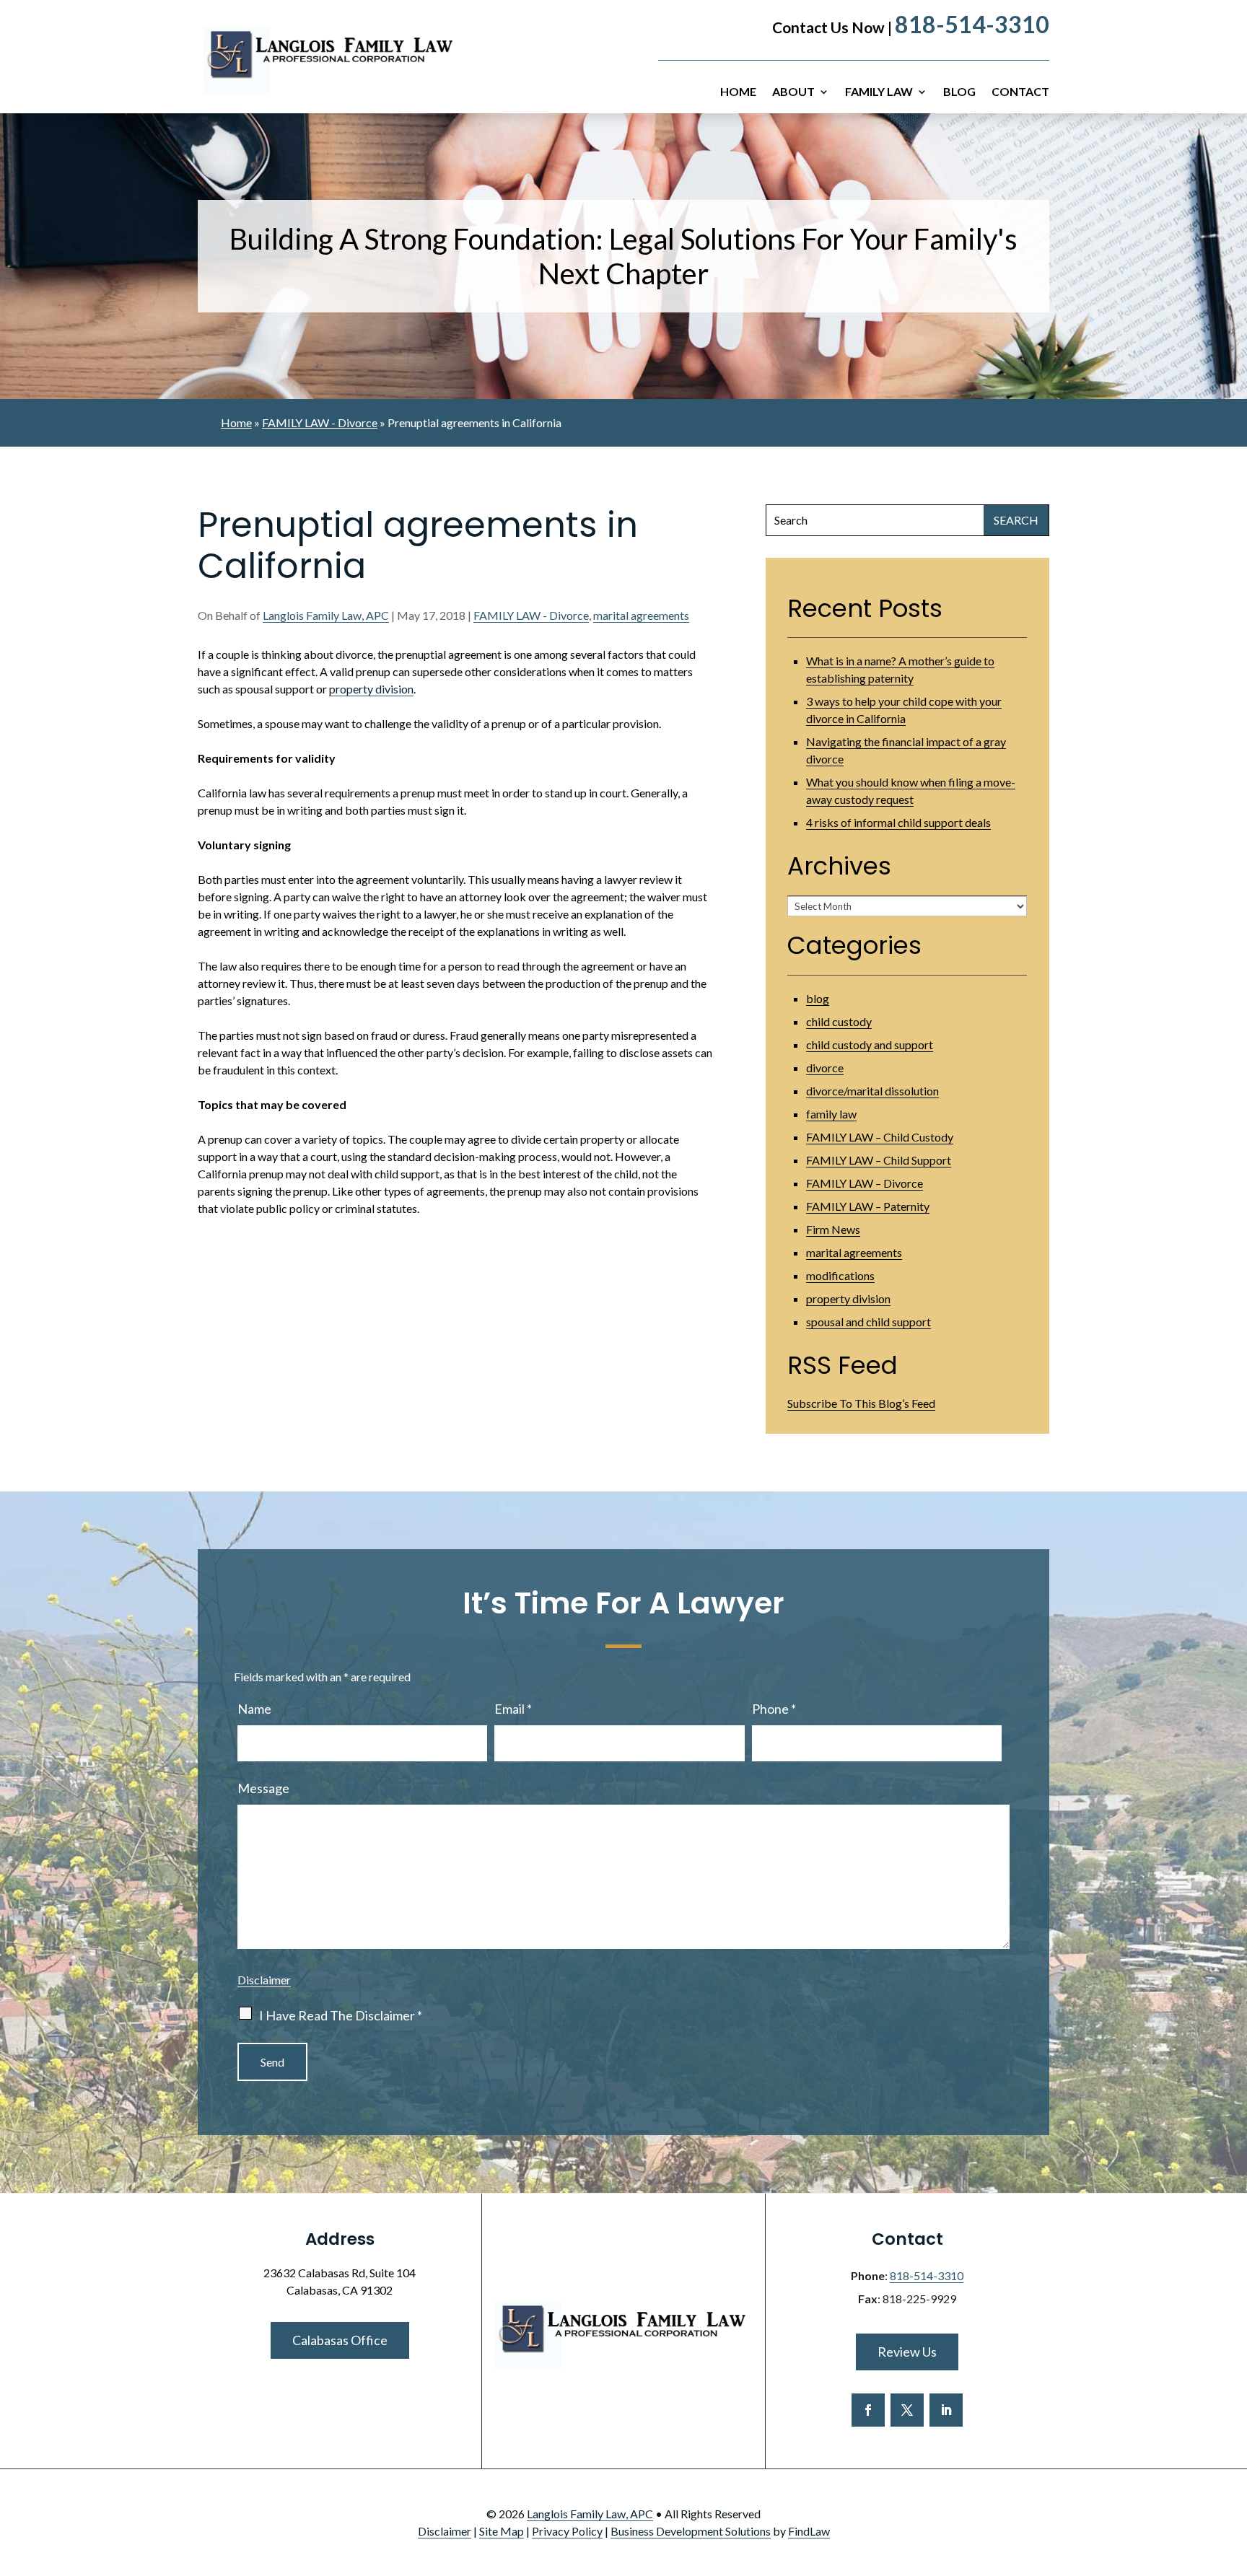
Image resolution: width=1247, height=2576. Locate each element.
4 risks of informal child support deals (898, 822)
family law (831, 1114)
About (793, 92)
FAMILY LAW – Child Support (879, 1160)
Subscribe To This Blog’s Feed (861, 1403)
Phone (774, 1709)
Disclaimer (264, 1980)
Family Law (879, 92)
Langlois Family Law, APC (326, 615)
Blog (959, 92)
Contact (1020, 92)
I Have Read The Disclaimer (341, 2015)
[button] (1233, 2471)
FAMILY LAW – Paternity (868, 1206)
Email (513, 1709)
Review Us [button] (907, 2352)
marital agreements (641, 615)
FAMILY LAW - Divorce (531, 615)
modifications (840, 1275)
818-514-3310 (972, 24)
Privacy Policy (567, 2531)
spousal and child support (868, 1322)
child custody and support (870, 1044)
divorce (825, 1068)
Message (263, 1788)
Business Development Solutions (691, 2531)
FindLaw (809, 2531)
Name (254, 1709)
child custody (839, 1021)
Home (738, 92)
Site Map (502, 2531)
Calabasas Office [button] (340, 2340)
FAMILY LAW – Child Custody (880, 1137)
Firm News (833, 1229)
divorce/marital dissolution (872, 1091)
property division (371, 689)
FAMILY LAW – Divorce (865, 1183)
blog (818, 998)
